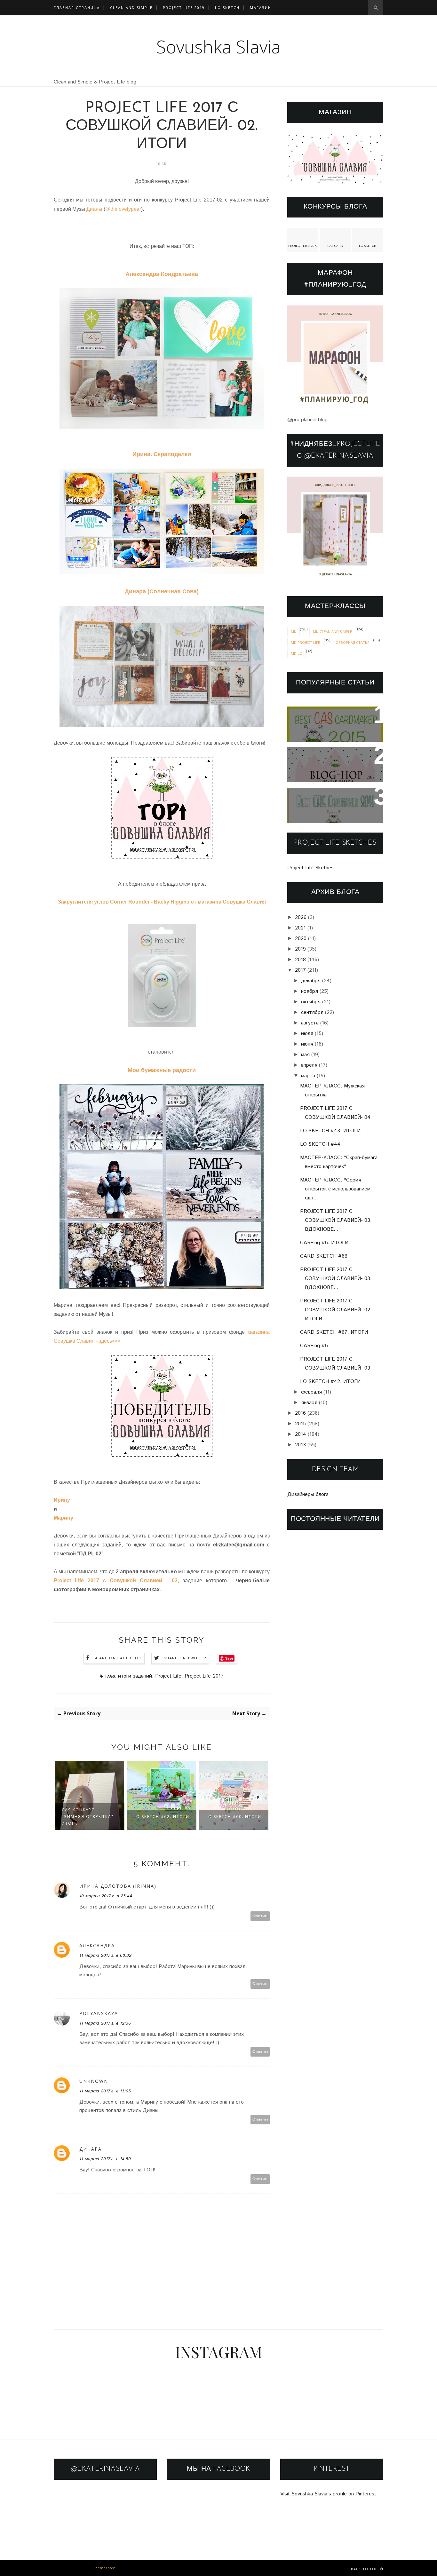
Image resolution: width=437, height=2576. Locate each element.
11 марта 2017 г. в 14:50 (105, 2159)
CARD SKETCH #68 (324, 1256)
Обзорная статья (353, 642)
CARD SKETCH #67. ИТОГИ (334, 1332)
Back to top (365, 2569)
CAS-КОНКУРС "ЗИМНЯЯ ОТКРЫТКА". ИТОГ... (88, 1817)
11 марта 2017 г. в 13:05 (105, 2091)
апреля (309, 1065)
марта (308, 1076)
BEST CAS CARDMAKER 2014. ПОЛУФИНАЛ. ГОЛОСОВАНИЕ (327, 806)
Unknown (94, 2081)
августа (310, 1023)
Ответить (260, 1916)
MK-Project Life (305, 642)
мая (305, 1055)
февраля (311, 1392)
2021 (300, 928)
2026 (301, 917)
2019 (300, 949)
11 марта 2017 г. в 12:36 (105, 2023)
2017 (300, 970)
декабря (311, 981)
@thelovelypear (123, 209)
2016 (300, 1413)
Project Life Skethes (310, 868)
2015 (300, 1424)
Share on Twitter (185, 1658)
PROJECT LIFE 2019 (184, 8)
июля (307, 1034)
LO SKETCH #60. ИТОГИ (234, 1817)
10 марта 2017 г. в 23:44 (106, 1896)
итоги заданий (135, 1676)
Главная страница (77, 8)
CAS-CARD (335, 246)
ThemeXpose (104, 2568)
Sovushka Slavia (219, 47)
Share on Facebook (117, 1658)
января (309, 1403)
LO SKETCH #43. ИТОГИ (330, 1131)
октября (311, 1002)
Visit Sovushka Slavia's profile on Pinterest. (329, 2494)
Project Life (168, 1676)
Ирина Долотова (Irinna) (118, 1886)
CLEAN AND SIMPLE (131, 8)
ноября (310, 991)
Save (229, 1658)
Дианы (94, 209)
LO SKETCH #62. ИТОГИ (162, 1817)
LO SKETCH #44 (320, 1144)
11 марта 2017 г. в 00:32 (105, 1956)
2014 (301, 1434)
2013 (300, 1445)
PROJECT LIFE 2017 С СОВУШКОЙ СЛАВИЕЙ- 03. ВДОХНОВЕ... (336, 1220)
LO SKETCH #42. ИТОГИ (330, 1382)
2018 (300, 960)
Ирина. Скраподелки (162, 454)
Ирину (62, 1500)
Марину (64, 1518)
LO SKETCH (368, 246)
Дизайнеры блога (308, 1494)
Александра (97, 1945)
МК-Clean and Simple (332, 632)
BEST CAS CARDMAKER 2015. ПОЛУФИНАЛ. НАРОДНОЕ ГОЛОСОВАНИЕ (333, 724)
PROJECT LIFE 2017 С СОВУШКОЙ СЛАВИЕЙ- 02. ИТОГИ (336, 1310)
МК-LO (297, 653)
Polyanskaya (99, 2013)
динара (91, 2149)
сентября (312, 1012)
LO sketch (227, 8)
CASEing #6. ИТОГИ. (325, 1243)
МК (294, 632)
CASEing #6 (314, 1346)
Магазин (261, 8)
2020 (301, 939)
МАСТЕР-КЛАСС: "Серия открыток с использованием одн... (335, 1189)
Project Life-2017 (204, 1676)
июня (307, 1044)
